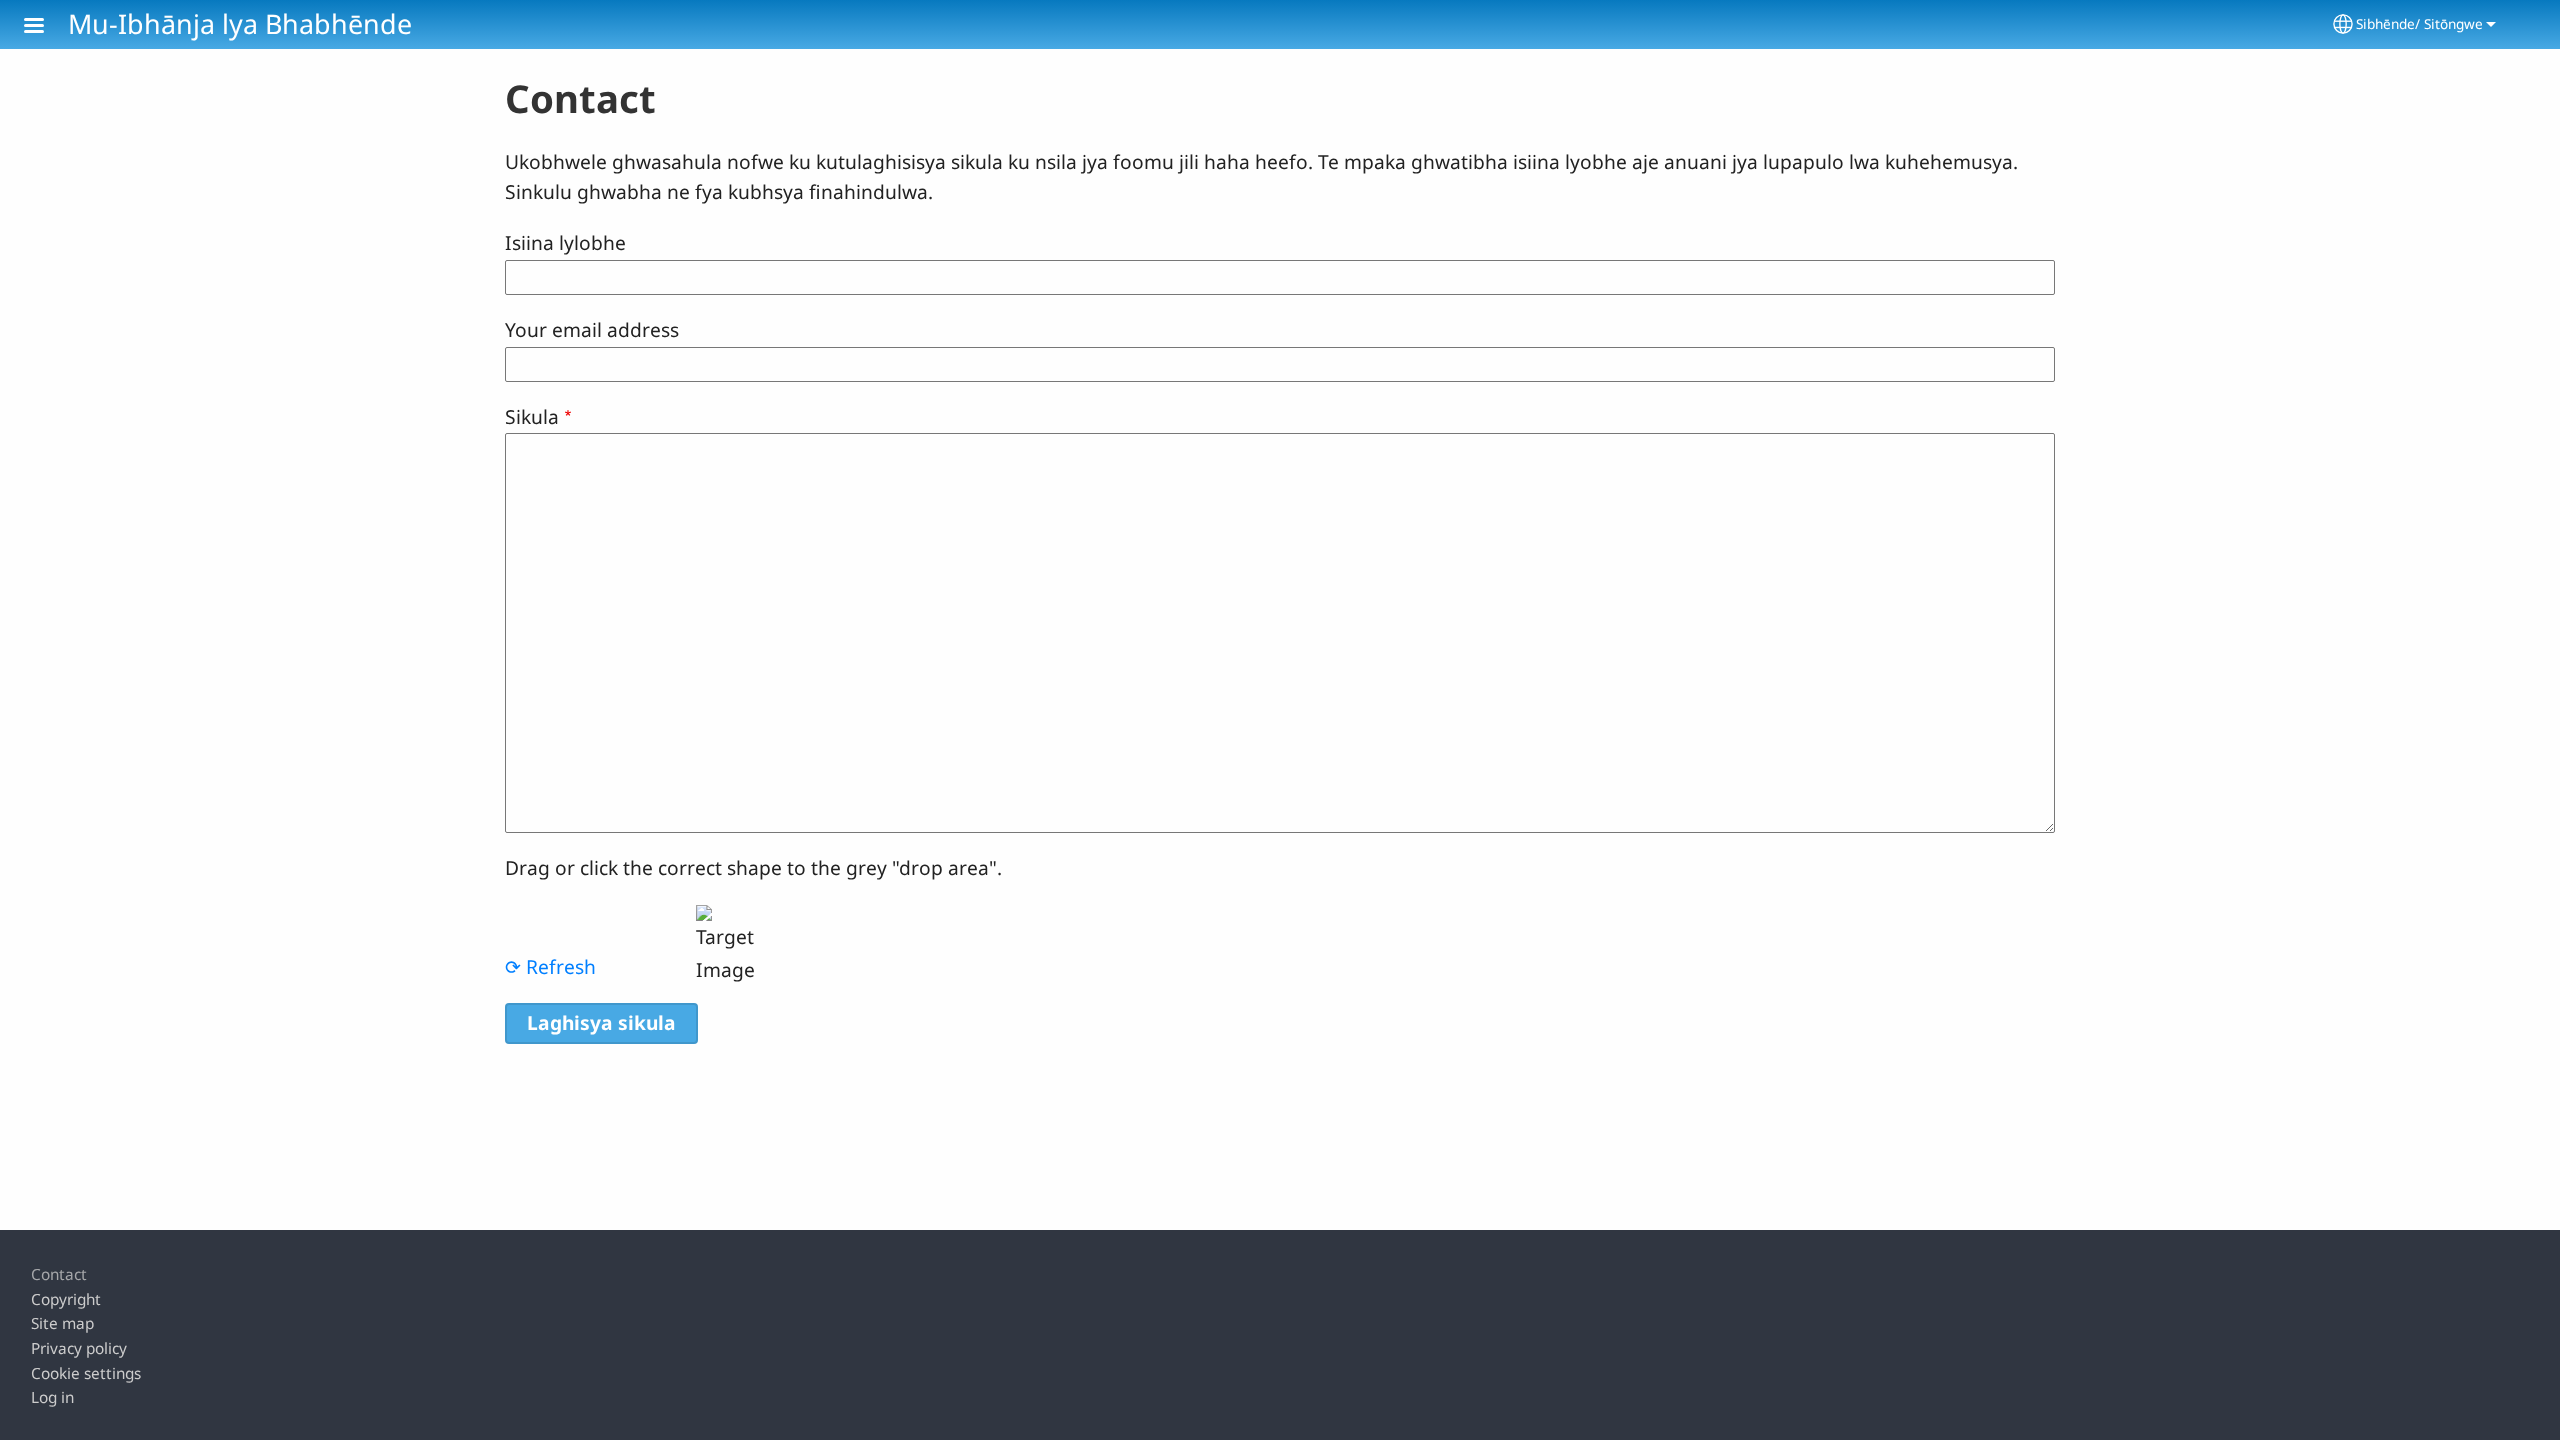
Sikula (532, 416)
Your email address (592, 329)
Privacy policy (79, 1348)
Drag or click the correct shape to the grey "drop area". (753, 867)
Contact (59, 1274)
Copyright (66, 1299)
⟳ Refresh (550, 966)
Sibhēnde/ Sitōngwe (2419, 23)
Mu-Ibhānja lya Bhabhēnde (240, 23)
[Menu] (46, 27)
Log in (52, 1397)
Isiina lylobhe (565, 242)
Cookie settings (86, 1373)
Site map (62, 1323)
